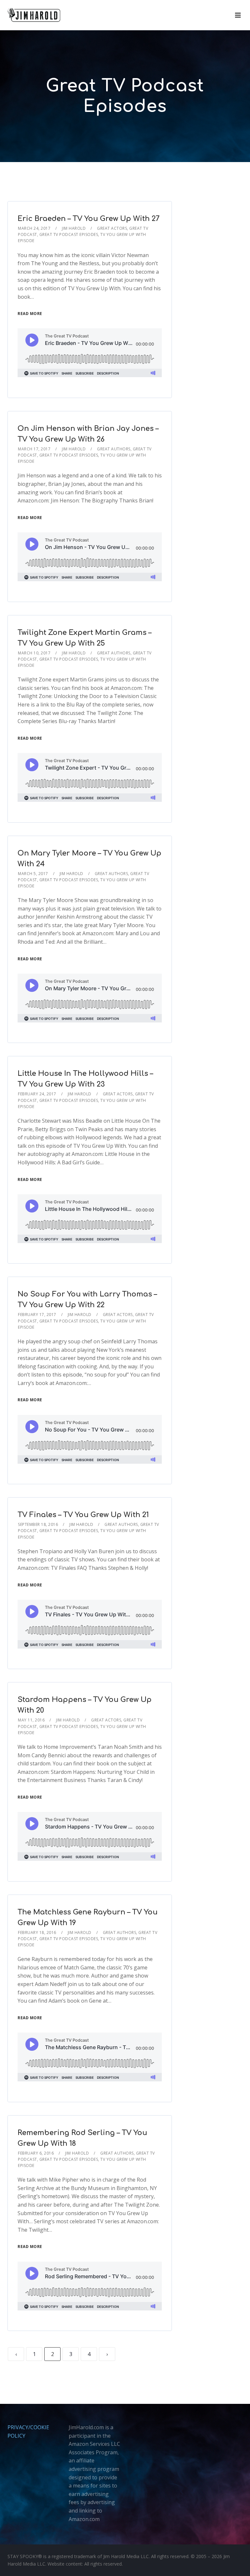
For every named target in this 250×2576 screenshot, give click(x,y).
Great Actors (112, 228)
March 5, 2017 (33, 874)
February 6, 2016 (36, 2153)
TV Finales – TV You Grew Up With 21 (83, 1515)
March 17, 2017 (34, 449)
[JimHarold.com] (34, 15)
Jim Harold (74, 228)
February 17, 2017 (37, 1315)
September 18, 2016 (38, 1524)
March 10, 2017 (34, 653)
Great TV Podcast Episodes (69, 234)
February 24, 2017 (37, 1094)
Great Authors (114, 449)
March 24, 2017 (34, 228)
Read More (30, 314)
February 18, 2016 (37, 1932)
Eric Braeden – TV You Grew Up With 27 (89, 219)
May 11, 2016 (31, 1720)
